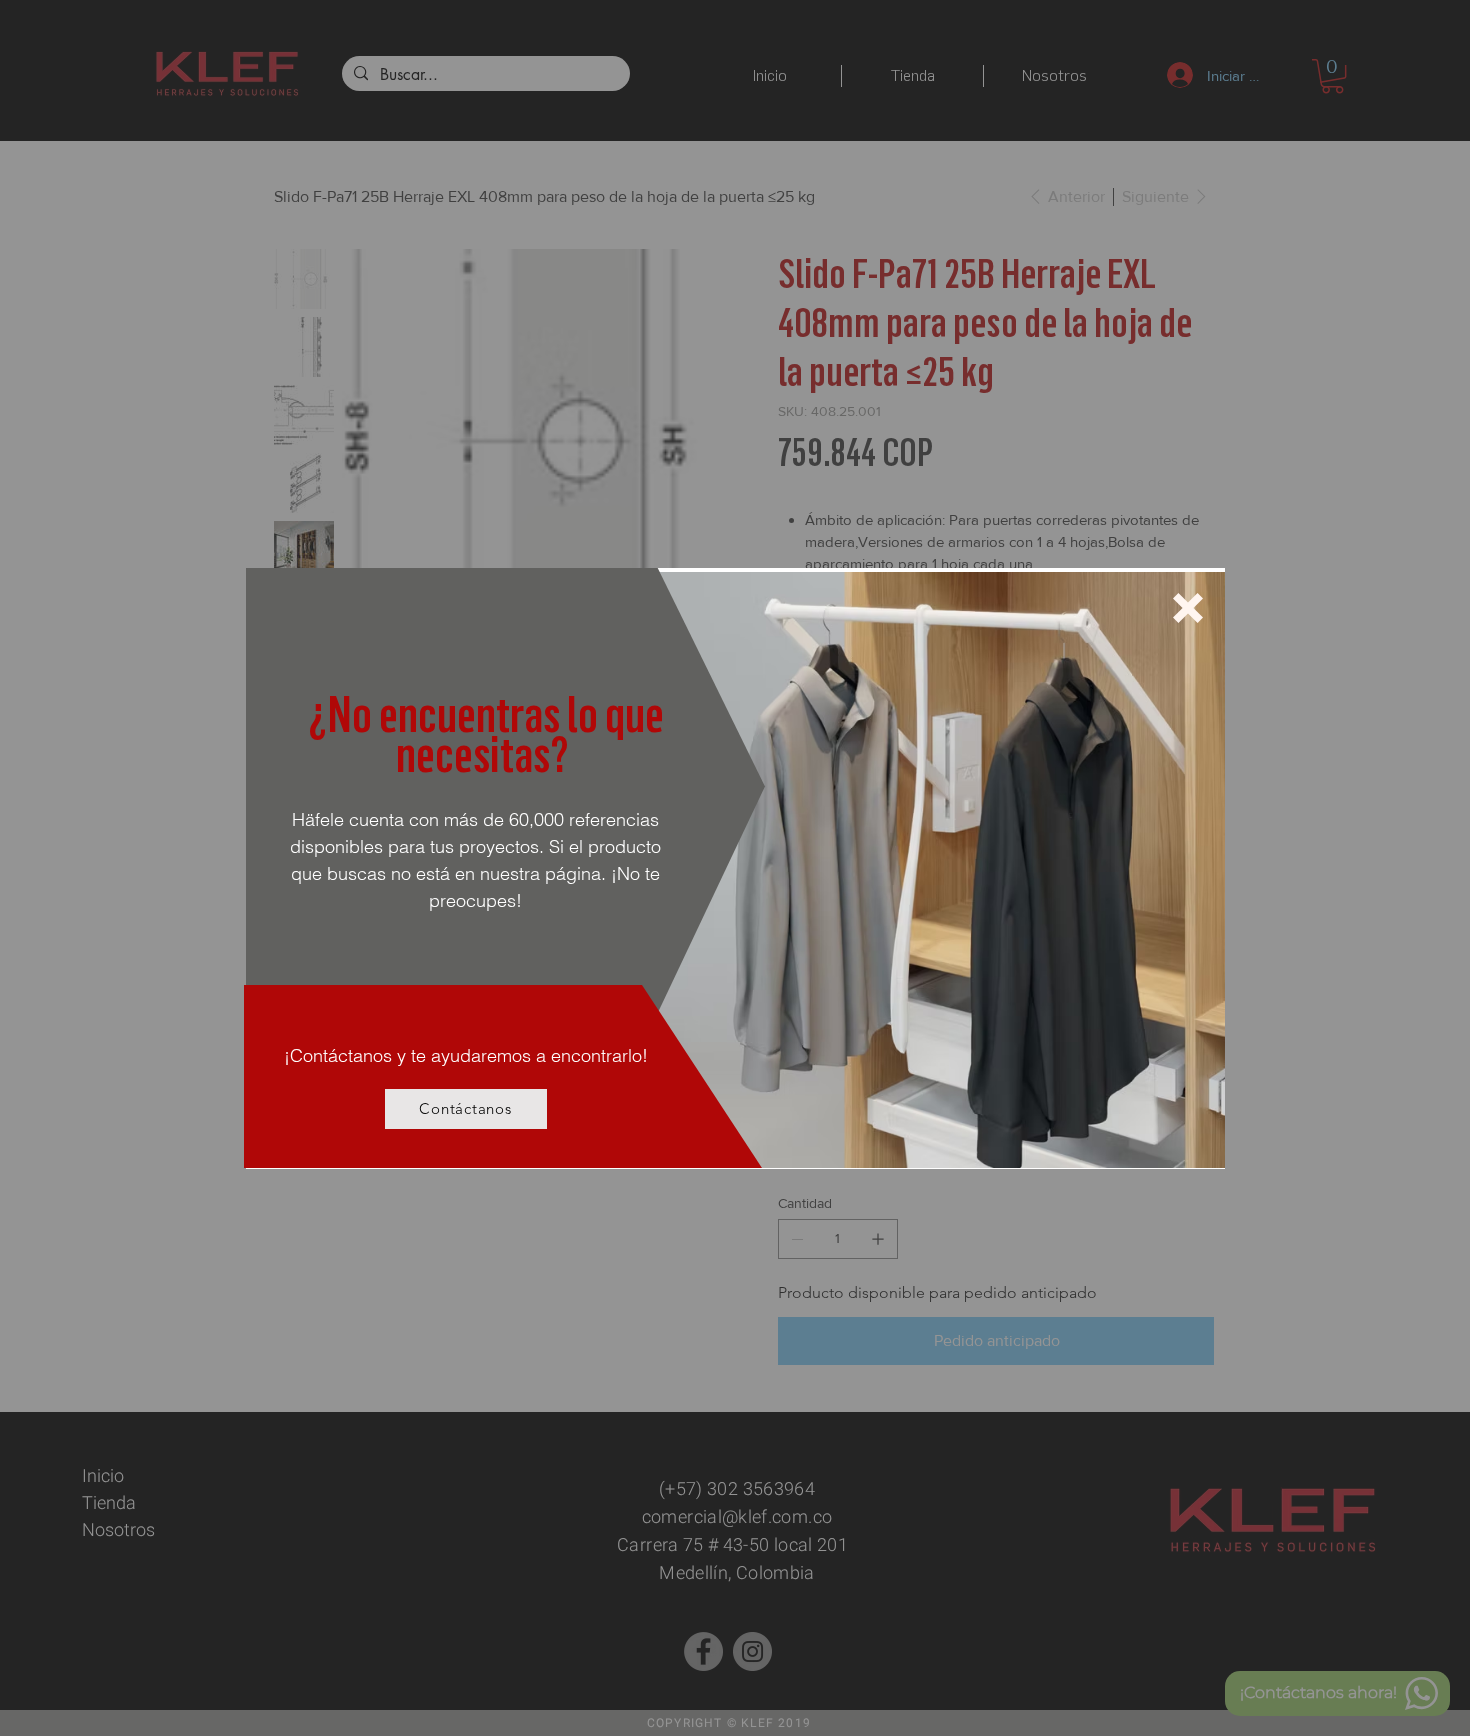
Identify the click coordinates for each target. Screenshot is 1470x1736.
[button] (1188, 608)
